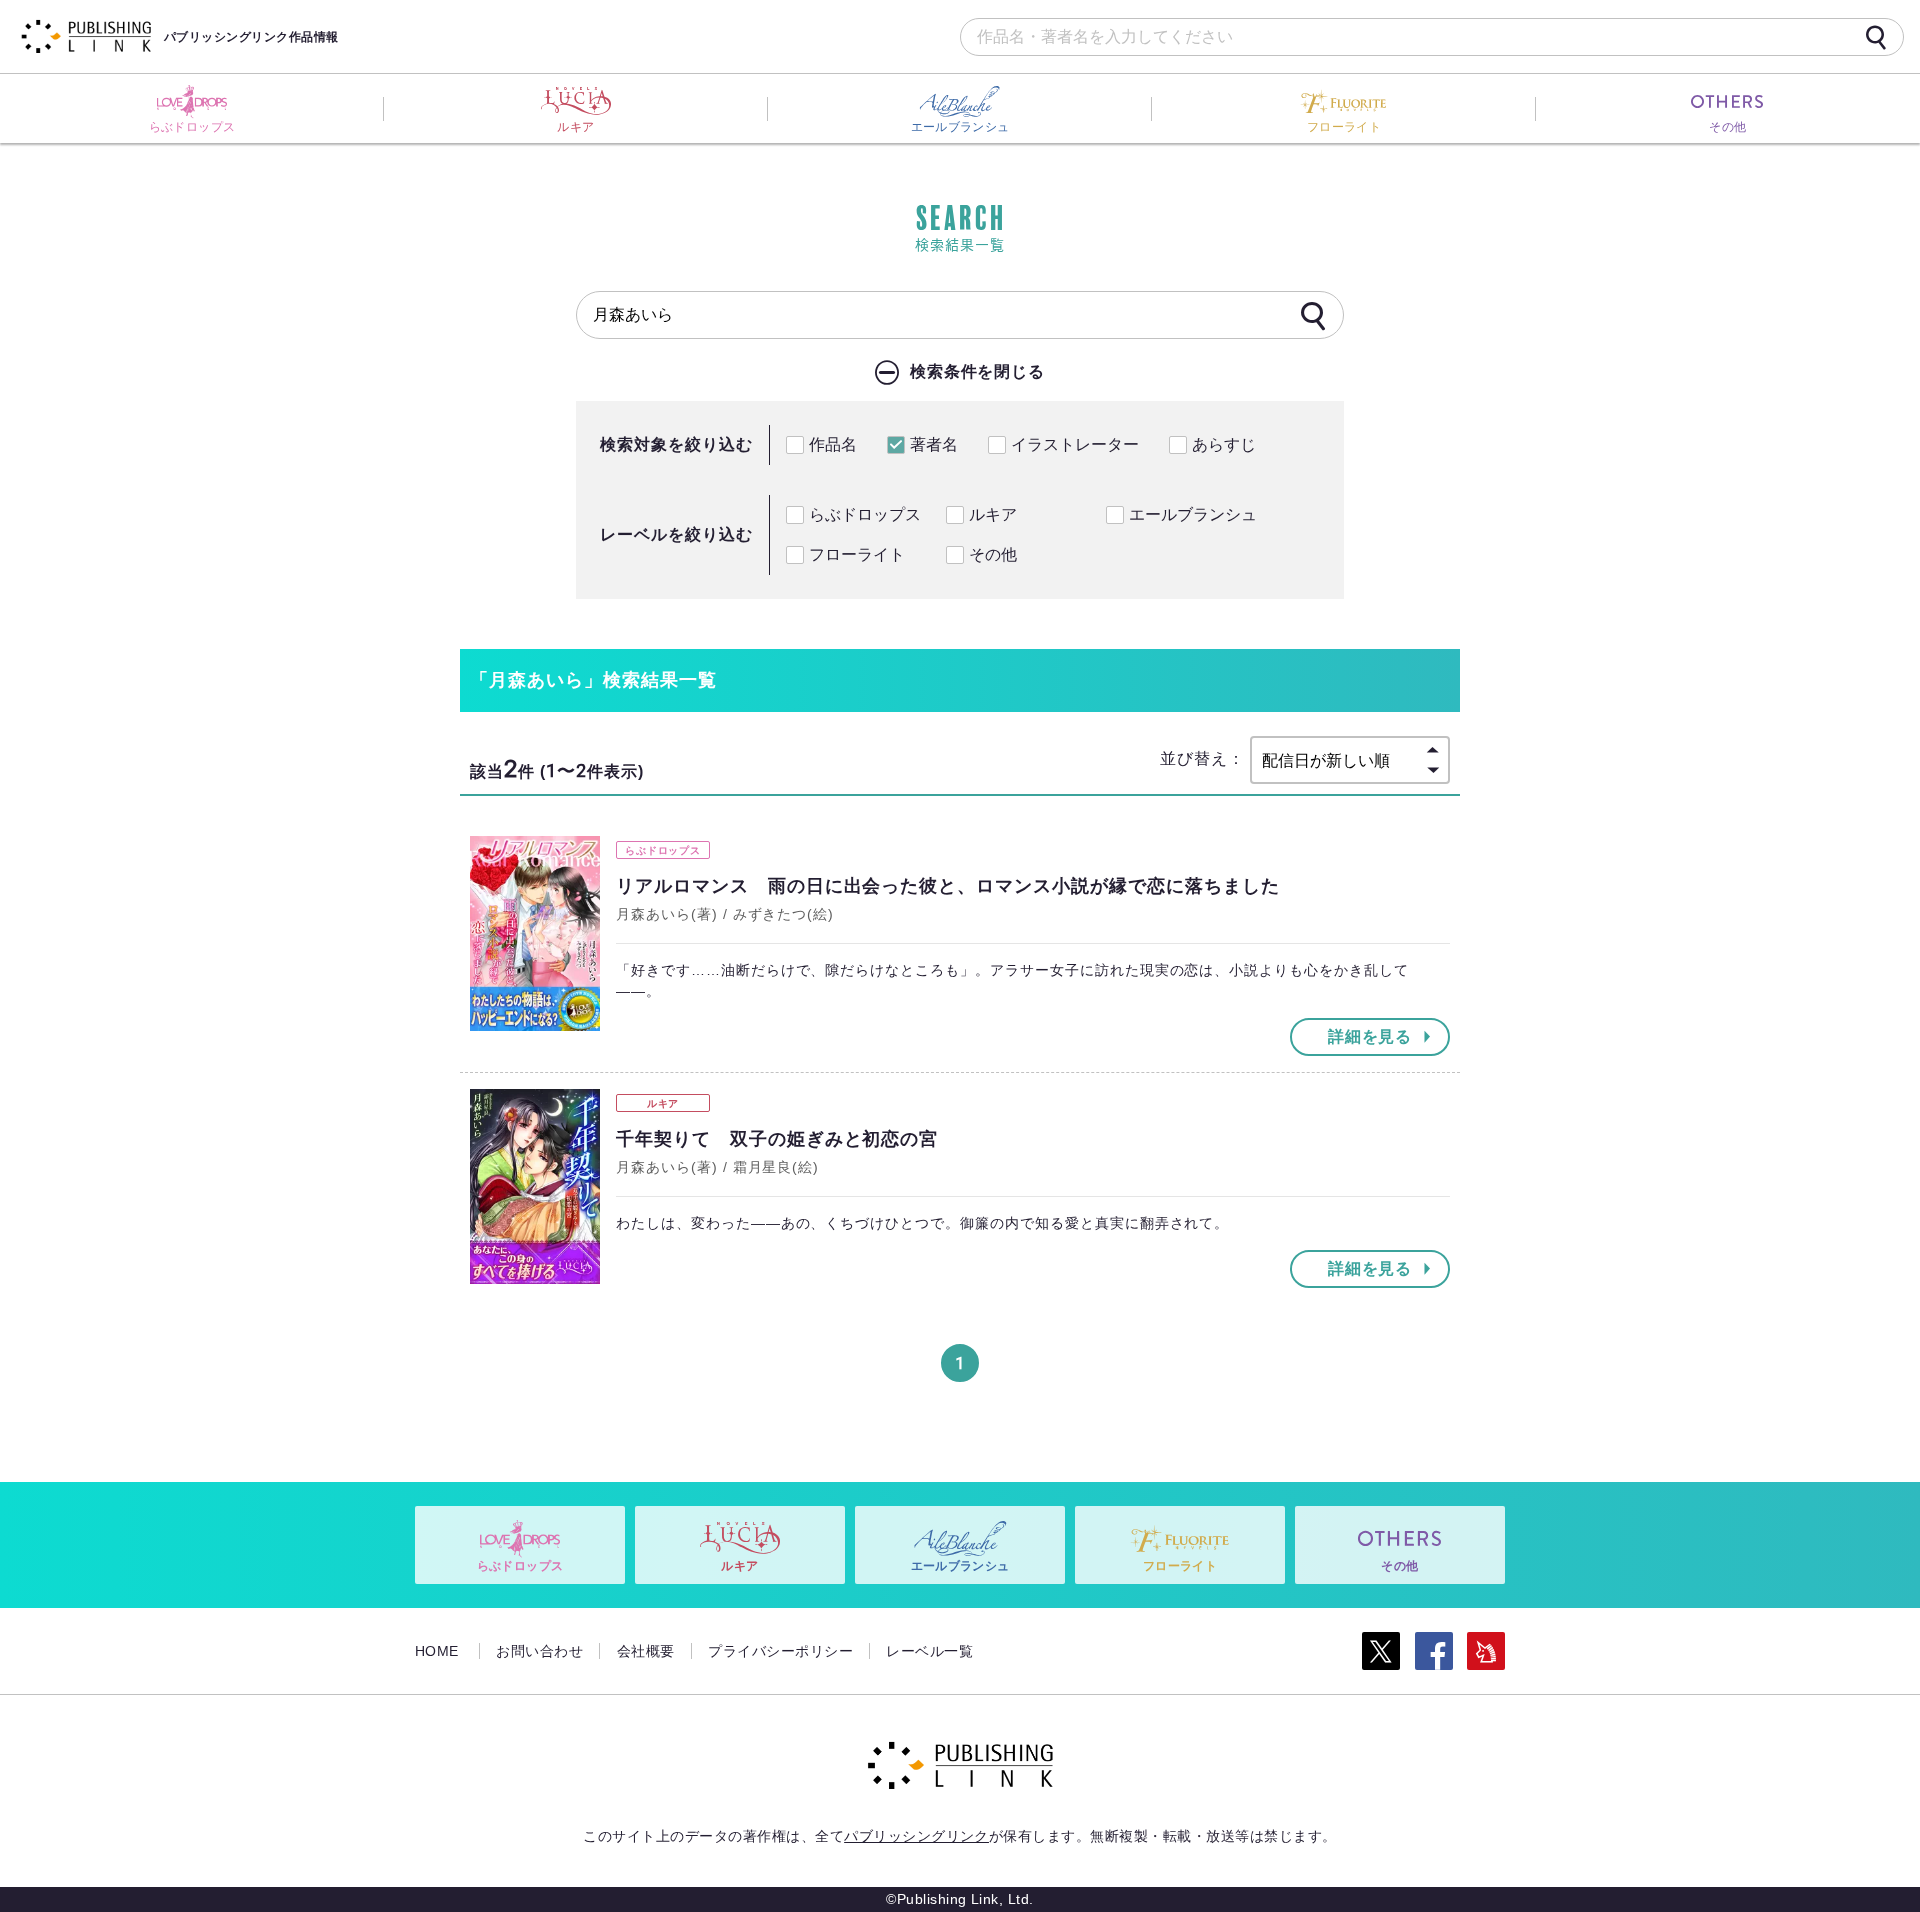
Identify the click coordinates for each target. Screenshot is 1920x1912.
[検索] (1876, 37)
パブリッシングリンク (916, 1836)
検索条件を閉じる (978, 371)
